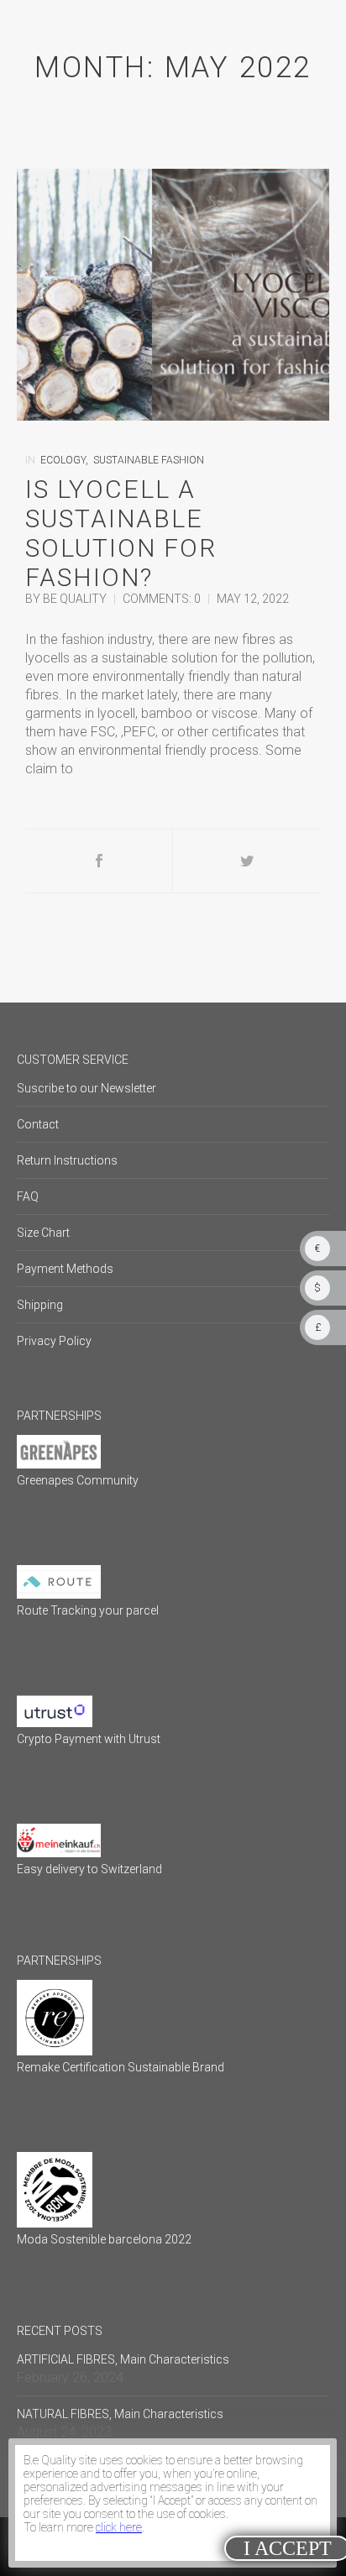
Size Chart (43, 1233)
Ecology (63, 460)
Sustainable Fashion (149, 460)
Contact (38, 1124)
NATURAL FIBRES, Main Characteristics (120, 2414)
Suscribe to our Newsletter (86, 1088)
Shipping (40, 1305)
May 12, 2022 (253, 599)
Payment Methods (65, 1269)
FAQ (28, 1196)
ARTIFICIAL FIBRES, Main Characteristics (123, 2359)
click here (119, 2527)
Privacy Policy (54, 1341)
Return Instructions (67, 1160)
